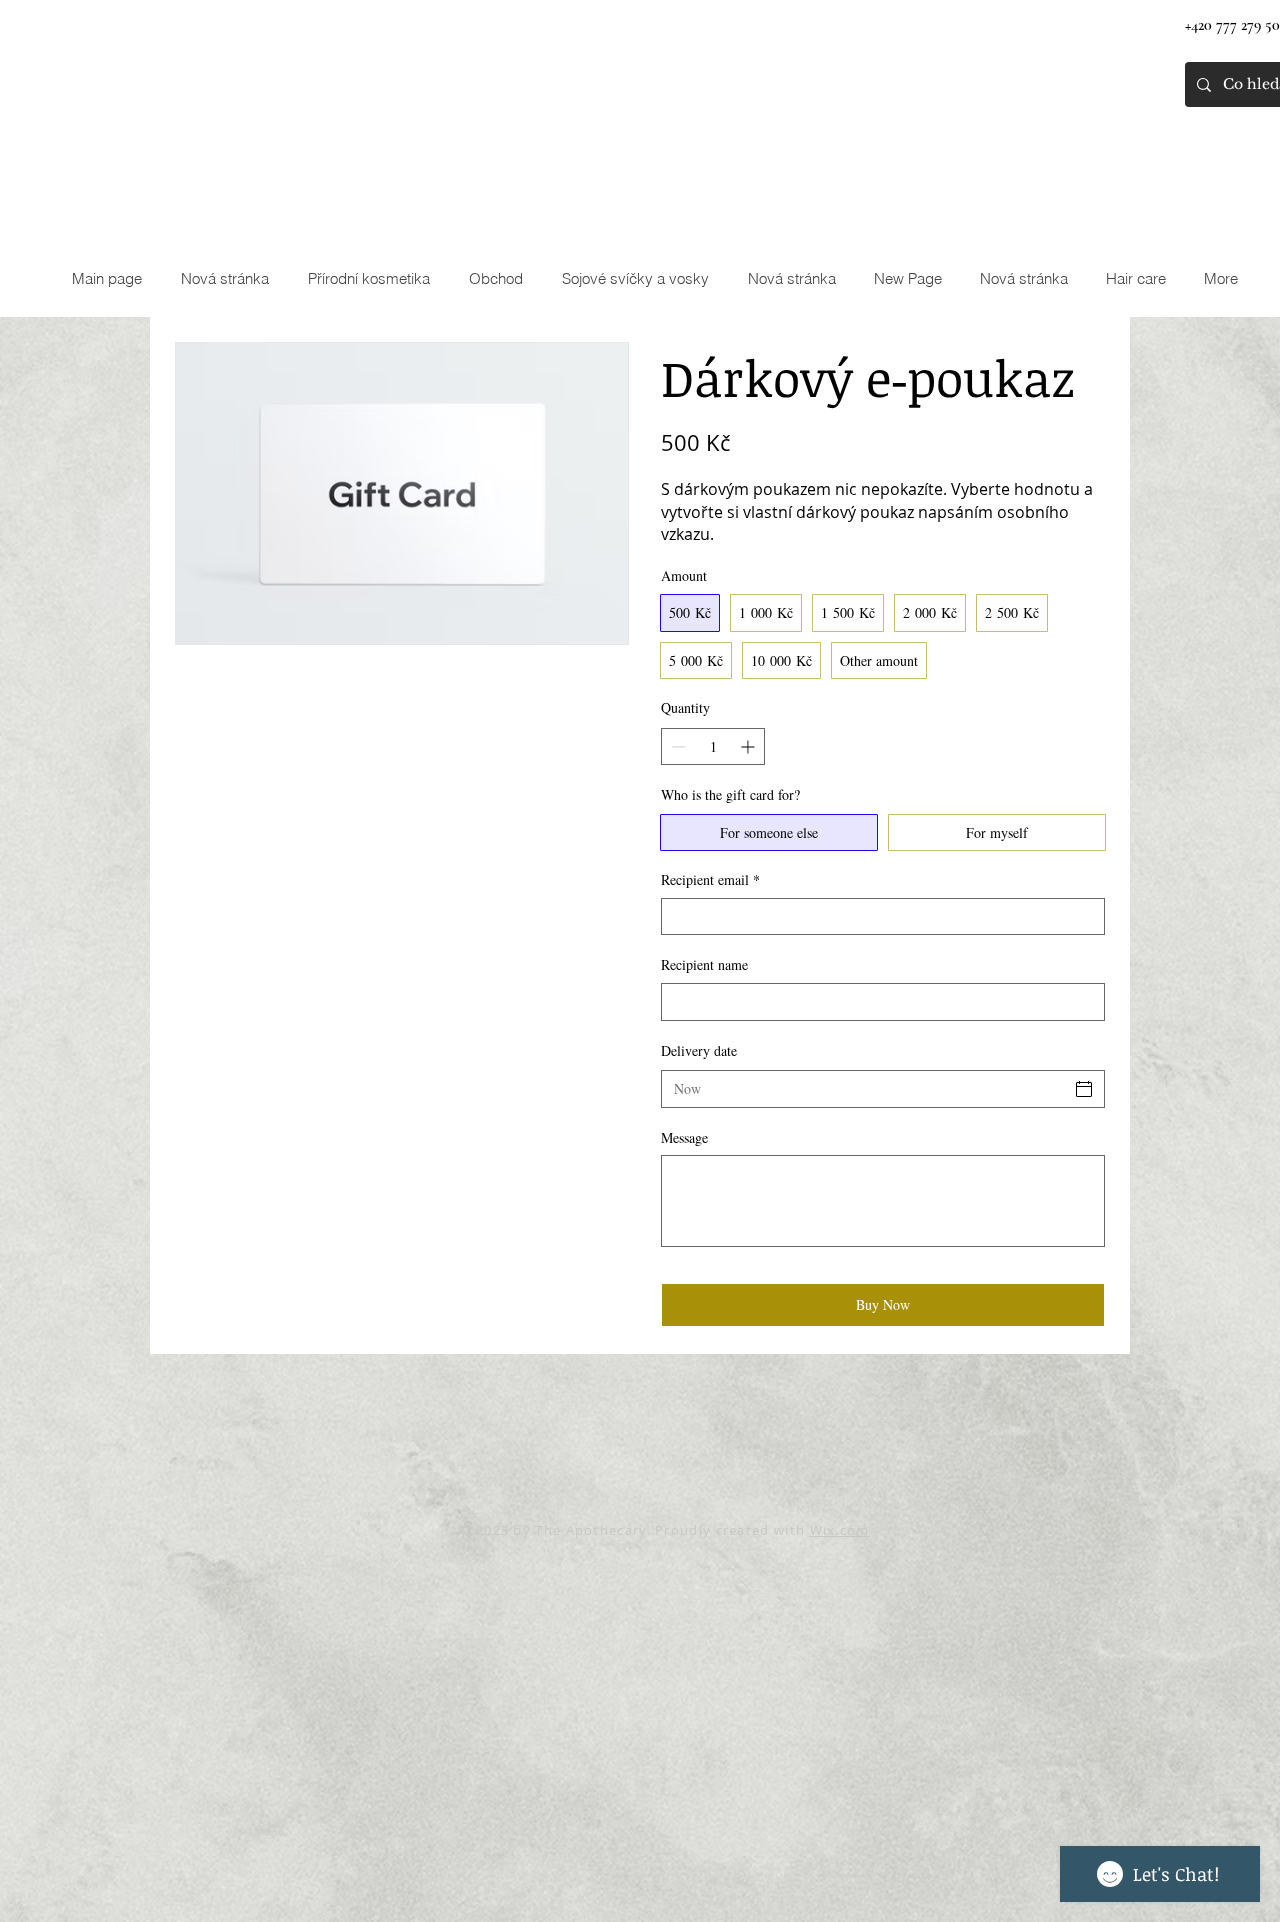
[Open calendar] (1084, 1089)
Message (684, 1137)
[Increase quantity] (749, 746)
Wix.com (840, 1530)
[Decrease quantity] (676, 746)
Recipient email (710, 879)
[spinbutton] (713, 746)
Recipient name (704, 964)
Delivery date (699, 1050)
